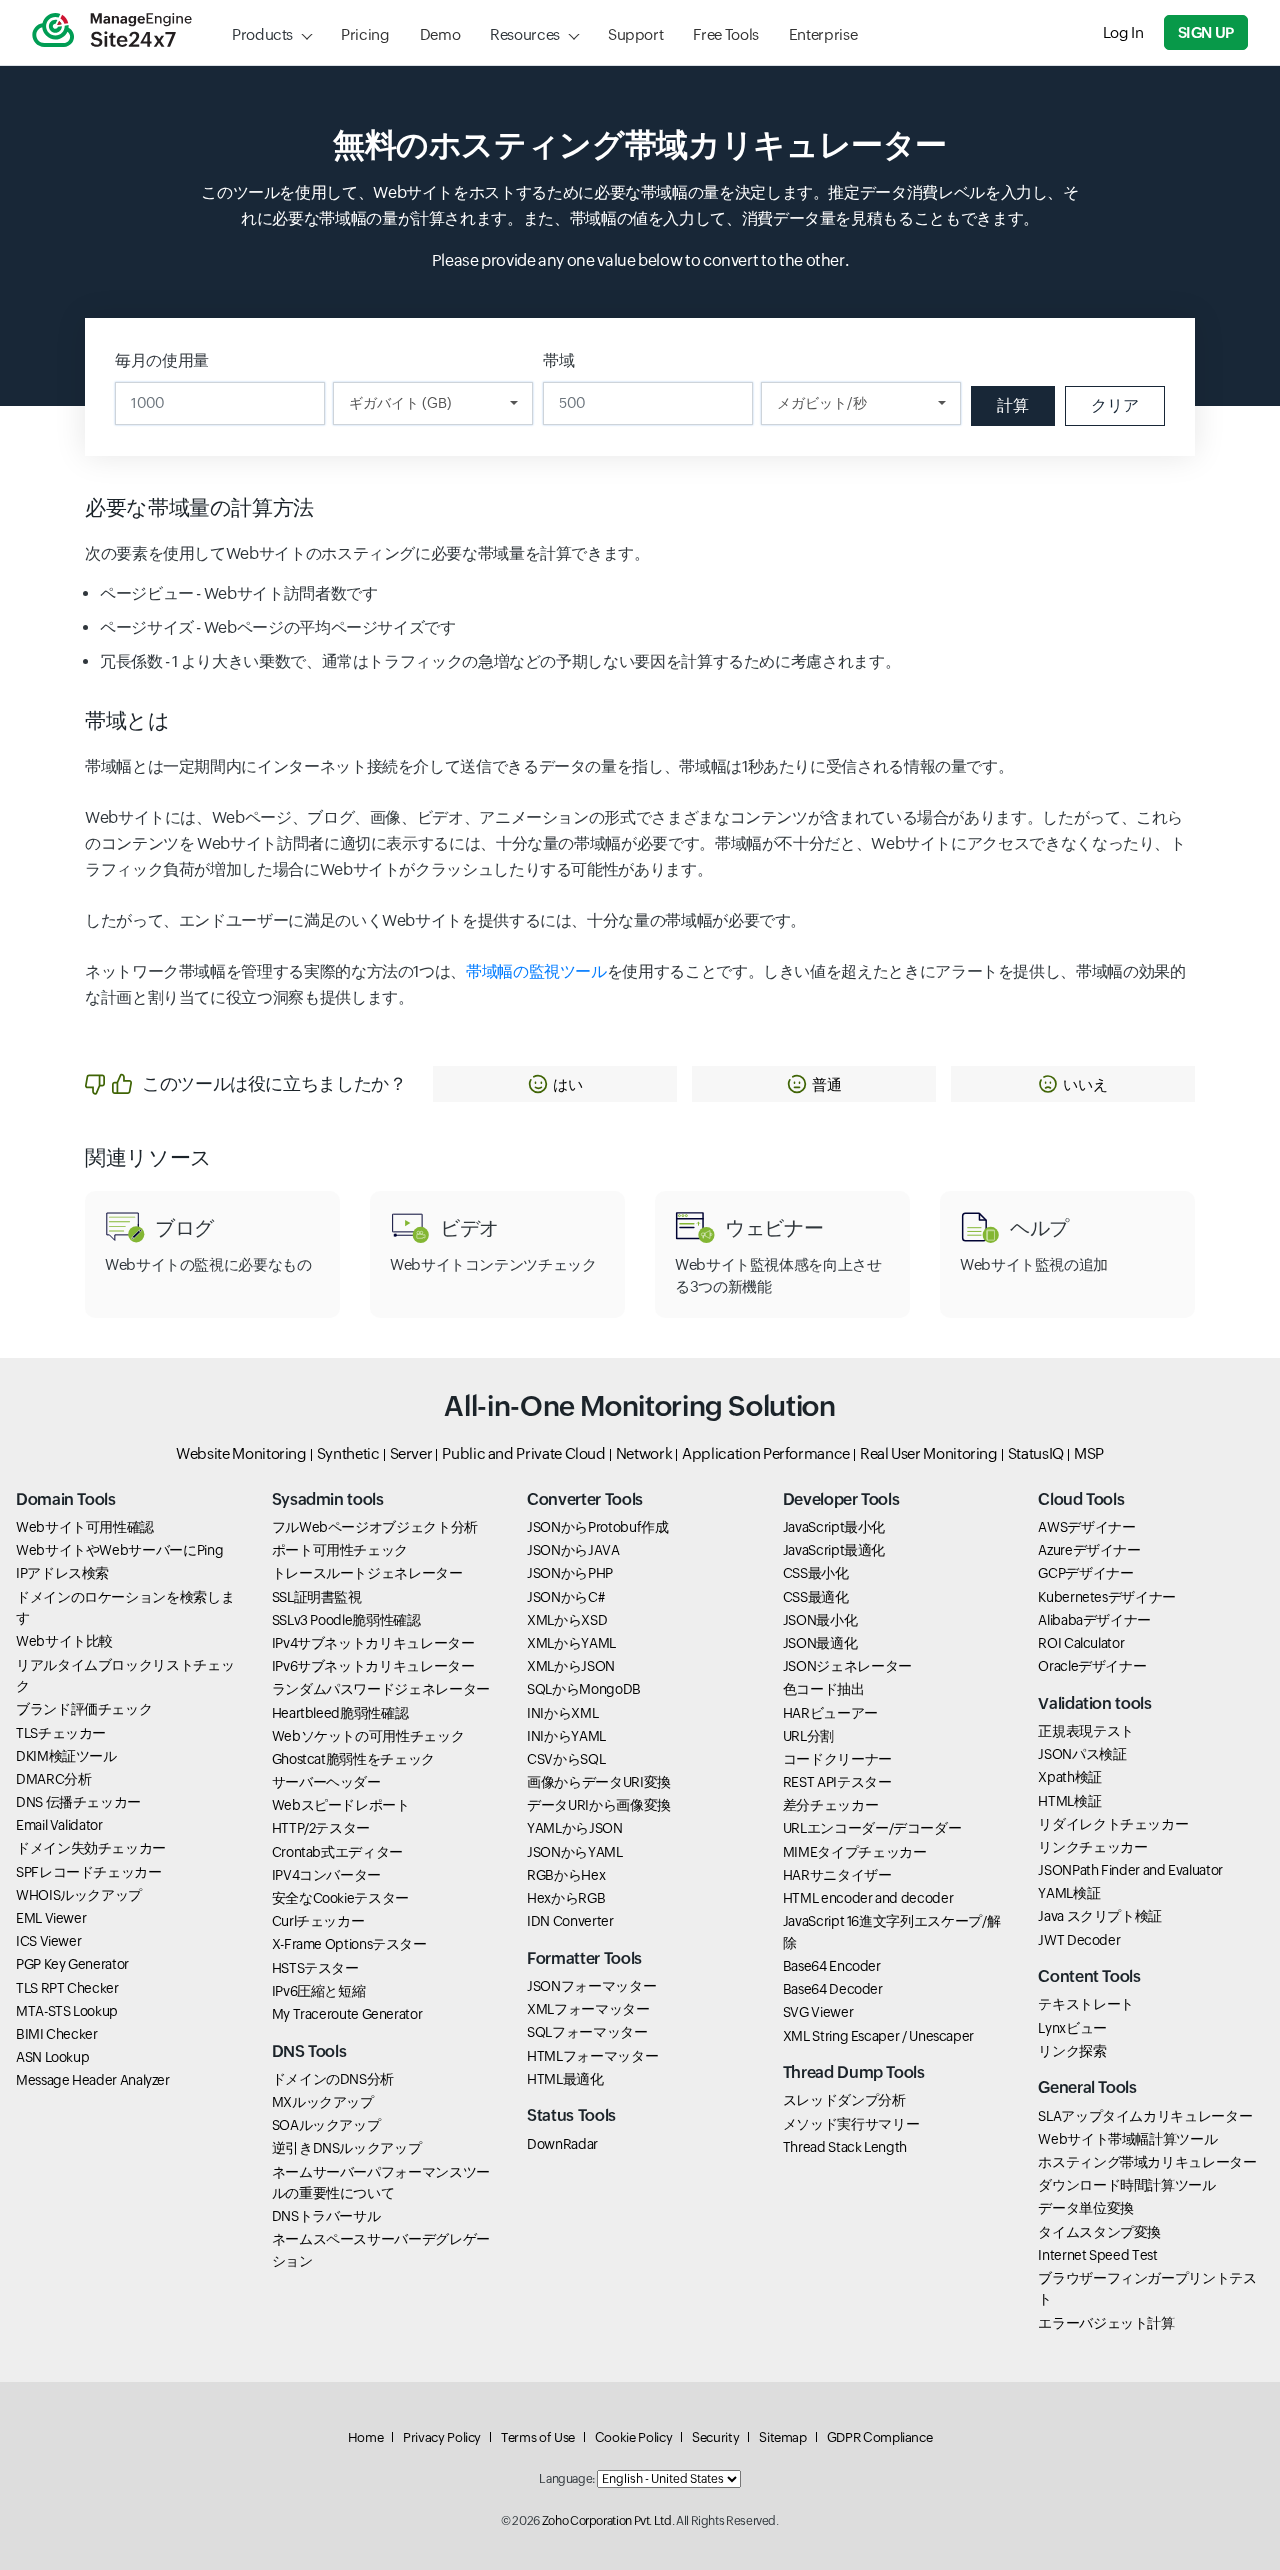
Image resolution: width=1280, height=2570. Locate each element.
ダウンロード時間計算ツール (1126, 2185)
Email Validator (59, 1825)
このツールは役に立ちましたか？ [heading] (274, 1083)
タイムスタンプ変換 (1099, 2232)
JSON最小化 (820, 1620)
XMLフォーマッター (588, 2009)
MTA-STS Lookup (67, 2011)
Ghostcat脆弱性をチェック (353, 1759)
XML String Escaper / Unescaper (878, 2036)
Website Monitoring (241, 1453)
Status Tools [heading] (571, 2115)
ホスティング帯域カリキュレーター (1147, 2162)
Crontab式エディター (337, 1852)
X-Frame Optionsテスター (349, 1944)
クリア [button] (1115, 405)
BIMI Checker (57, 2034)
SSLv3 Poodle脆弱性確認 (346, 1620)
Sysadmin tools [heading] (328, 1499)
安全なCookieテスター (340, 1898)
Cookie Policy (633, 2437)
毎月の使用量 (162, 360)
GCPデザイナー (1085, 1573)
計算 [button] (1013, 405)
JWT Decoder (1079, 1940)
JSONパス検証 (1082, 1754)
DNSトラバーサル (326, 2216)
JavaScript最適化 (834, 1550)
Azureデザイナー (1089, 1550)
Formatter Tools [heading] (584, 1958)
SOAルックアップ (326, 2125)
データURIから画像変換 (599, 1805)
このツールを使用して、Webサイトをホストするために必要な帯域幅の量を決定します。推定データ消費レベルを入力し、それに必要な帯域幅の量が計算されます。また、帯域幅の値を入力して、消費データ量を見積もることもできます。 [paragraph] (639, 205)
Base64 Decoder (833, 1989)
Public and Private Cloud (523, 1453)
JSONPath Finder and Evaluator (1130, 1870)
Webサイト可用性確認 (85, 1527)
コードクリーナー (837, 1759)
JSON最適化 (820, 1643)
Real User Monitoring (929, 1453)
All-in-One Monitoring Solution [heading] (639, 1406)
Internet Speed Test (1097, 2255)
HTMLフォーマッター (592, 2056)
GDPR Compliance (880, 2437)
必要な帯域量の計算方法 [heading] (199, 508)
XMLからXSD (567, 1620)
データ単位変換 (1085, 2208)
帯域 (558, 360)
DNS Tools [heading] (309, 2051)
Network (644, 1453)
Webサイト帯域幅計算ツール (1127, 2139)
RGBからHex (566, 1875)
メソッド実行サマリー (851, 2124)
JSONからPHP (570, 1573)
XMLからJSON (571, 1666)
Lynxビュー (1072, 2028)
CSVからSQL (566, 1759)
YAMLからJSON (574, 1828)
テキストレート (1085, 2004)
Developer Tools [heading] (841, 1499)
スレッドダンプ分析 (844, 2100)
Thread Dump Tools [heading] (854, 2072)
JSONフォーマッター (591, 1986)
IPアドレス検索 (62, 1573)
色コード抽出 (824, 1689)
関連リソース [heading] (148, 1158)
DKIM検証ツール (66, 1756)
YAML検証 (1069, 1893)
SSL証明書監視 (317, 1597)
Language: (567, 2479)
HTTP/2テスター (321, 1828)
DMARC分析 (53, 1779)
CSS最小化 (816, 1573)
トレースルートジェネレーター (367, 1573)
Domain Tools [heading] (66, 1499)
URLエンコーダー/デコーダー (872, 1828)
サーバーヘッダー (326, 1782)
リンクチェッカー (1092, 1847)
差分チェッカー (830, 1805)
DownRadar (562, 2144)
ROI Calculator (1081, 1643)
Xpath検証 (1069, 1777)
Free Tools (725, 34)
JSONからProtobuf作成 (597, 1527)
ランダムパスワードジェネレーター (381, 1689)
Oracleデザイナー (1092, 1666)
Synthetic (348, 1453)
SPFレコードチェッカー (89, 1872)
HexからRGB (566, 1898)
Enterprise (823, 34)
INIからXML (562, 1713)
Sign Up (1206, 32)
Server (411, 1453)
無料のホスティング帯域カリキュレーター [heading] (640, 144)
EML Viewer (51, 1918)
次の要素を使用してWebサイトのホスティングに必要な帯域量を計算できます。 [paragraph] (367, 553)
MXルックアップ (323, 2102)
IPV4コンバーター (326, 1875)
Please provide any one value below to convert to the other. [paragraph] (640, 260)
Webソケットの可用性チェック (368, 1736)
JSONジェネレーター (847, 1666)
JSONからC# (565, 1597)
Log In (1123, 32)
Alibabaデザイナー (1094, 1620)
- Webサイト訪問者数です (238, 593)
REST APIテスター (837, 1782)
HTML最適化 (565, 2079)
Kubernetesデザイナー (1107, 1597)
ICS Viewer (48, 1941)
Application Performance (766, 1453)
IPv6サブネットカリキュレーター (373, 1666)
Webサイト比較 (64, 1641)
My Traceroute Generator (347, 2014)
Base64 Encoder (832, 1966)
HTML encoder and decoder (868, 1898)
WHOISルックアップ (79, 1895)
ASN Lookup (52, 2057)
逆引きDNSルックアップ (347, 2148)
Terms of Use (538, 2437)
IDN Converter (570, 1921)
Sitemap (782, 2437)
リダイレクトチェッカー (1113, 1824)
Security (715, 2437)
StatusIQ (1036, 1453)
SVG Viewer (818, 2012)
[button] (555, 1084)
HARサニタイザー (837, 1875)
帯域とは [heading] (127, 721)
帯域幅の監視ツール (536, 971)
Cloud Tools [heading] (1081, 1499)
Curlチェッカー (318, 1921)
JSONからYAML (574, 1852)
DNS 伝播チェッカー (78, 1802)
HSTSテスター (315, 1968)
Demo (440, 34)
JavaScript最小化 (834, 1527)
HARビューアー (830, 1713)
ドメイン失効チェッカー (91, 1848)
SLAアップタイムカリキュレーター (1145, 2116)
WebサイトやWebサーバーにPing (119, 1550)
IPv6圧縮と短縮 (319, 1991)
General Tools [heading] (1087, 2087)
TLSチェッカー (61, 1733)
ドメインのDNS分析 (333, 2079)
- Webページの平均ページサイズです (278, 627)
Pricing (365, 34)
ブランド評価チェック (84, 1709)
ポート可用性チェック (340, 1550)
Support (635, 34)
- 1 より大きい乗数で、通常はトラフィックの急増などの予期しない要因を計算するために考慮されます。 (500, 661)
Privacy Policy (442, 2437)
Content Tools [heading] (1089, 1976)
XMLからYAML (571, 1643)
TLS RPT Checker (67, 1988)
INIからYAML (566, 1736)
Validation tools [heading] (1094, 1703)
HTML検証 (1069, 1801)
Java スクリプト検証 (1100, 1916)
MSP (1089, 1453)
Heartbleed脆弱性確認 (340, 1713)
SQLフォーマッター (587, 2032)
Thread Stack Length (845, 2147)
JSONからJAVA (573, 1550)
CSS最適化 (816, 1597)
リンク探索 (1072, 2051)
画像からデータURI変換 (599, 1782)
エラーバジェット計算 (1106, 2323)
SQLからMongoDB (584, 1689)
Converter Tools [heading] (585, 1499)
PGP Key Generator (72, 1964)
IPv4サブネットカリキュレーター (373, 1643)
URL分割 (808, 1736)
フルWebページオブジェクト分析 (375, 1527)
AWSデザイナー (1086, 1527)
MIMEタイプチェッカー (855, 1852)
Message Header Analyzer (93, 2080)
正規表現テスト (1085, 1731)
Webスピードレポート (341, 1805)
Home (366, 2437)
